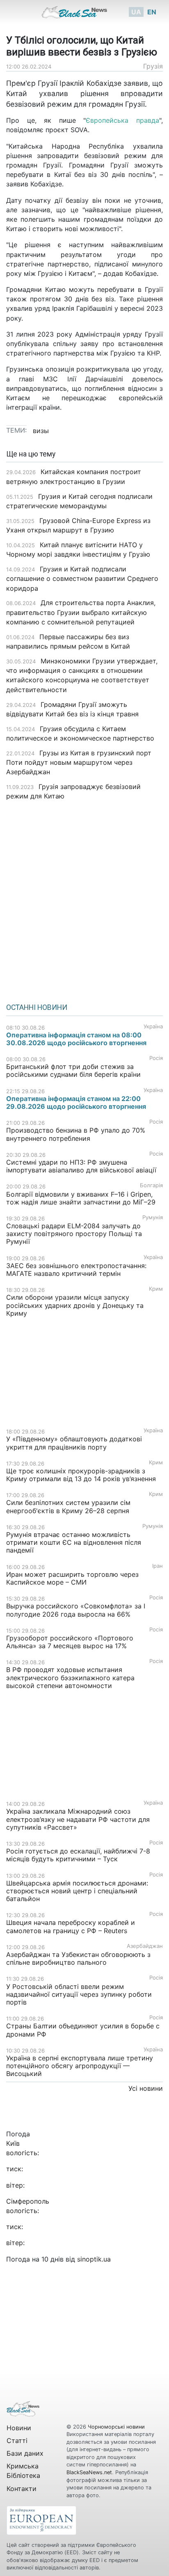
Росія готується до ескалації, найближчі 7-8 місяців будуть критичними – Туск (78, 1855)
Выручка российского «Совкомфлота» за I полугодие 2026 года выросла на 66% (76, 1610)
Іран (158, 1566)
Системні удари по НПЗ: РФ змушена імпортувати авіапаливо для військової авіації (81, 1166)
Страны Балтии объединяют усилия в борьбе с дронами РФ (83, 2030)
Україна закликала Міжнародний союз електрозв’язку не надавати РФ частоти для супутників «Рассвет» (78, 1819)
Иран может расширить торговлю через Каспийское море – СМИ (72, 1578)
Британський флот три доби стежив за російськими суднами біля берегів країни (73, 1070)
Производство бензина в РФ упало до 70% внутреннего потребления (76, 1134)
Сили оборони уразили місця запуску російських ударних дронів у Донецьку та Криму (75, 1305)
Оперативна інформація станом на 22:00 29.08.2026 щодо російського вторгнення (76, 1102)
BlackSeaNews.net (89, 2472)
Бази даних (25, 2453)
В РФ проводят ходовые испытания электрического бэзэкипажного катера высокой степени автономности (70, 1677)
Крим (156, 1289)
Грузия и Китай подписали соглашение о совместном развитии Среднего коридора (82, 578)
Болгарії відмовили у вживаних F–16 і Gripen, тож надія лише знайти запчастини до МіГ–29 (81, 1198)
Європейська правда (122, 120)
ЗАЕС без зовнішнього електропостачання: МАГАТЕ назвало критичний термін (76, 1270)
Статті (17, 2441)
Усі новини (146, 2088)
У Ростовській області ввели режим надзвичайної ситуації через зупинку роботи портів (79, 1994)
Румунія (153, 1217)
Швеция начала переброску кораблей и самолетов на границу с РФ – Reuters (71, 1926)
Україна (153, 1027)
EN (152, 12)
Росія (156, 1058)
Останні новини (37, 1007)
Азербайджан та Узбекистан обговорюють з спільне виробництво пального (78, 1958)
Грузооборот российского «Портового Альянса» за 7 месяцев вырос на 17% (70, 1642)
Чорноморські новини (116, 2427)
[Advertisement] (84, 899)
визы (41, 431)
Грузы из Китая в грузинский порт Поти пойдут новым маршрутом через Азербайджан (79, 762)
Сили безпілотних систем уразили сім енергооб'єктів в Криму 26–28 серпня (68, 1506)
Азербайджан (145, 1946)
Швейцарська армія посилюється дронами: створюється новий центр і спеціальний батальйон (77, 1891)
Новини (19, 2428)
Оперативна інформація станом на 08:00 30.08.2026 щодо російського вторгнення (76, 1039)
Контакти (22, 2489)
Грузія (153, 66)
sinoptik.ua (94, 2259)
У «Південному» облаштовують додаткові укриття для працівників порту (74, 1443)
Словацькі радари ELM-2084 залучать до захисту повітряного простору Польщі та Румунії (74, 1234)
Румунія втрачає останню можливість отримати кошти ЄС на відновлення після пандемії (74, 1542)
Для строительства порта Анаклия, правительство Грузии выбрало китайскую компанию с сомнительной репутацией (81, 612)
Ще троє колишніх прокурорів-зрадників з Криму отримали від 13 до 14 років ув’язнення (81, 1475)
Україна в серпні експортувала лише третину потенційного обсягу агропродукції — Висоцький (80, 2066)
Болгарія (151, 1185)
